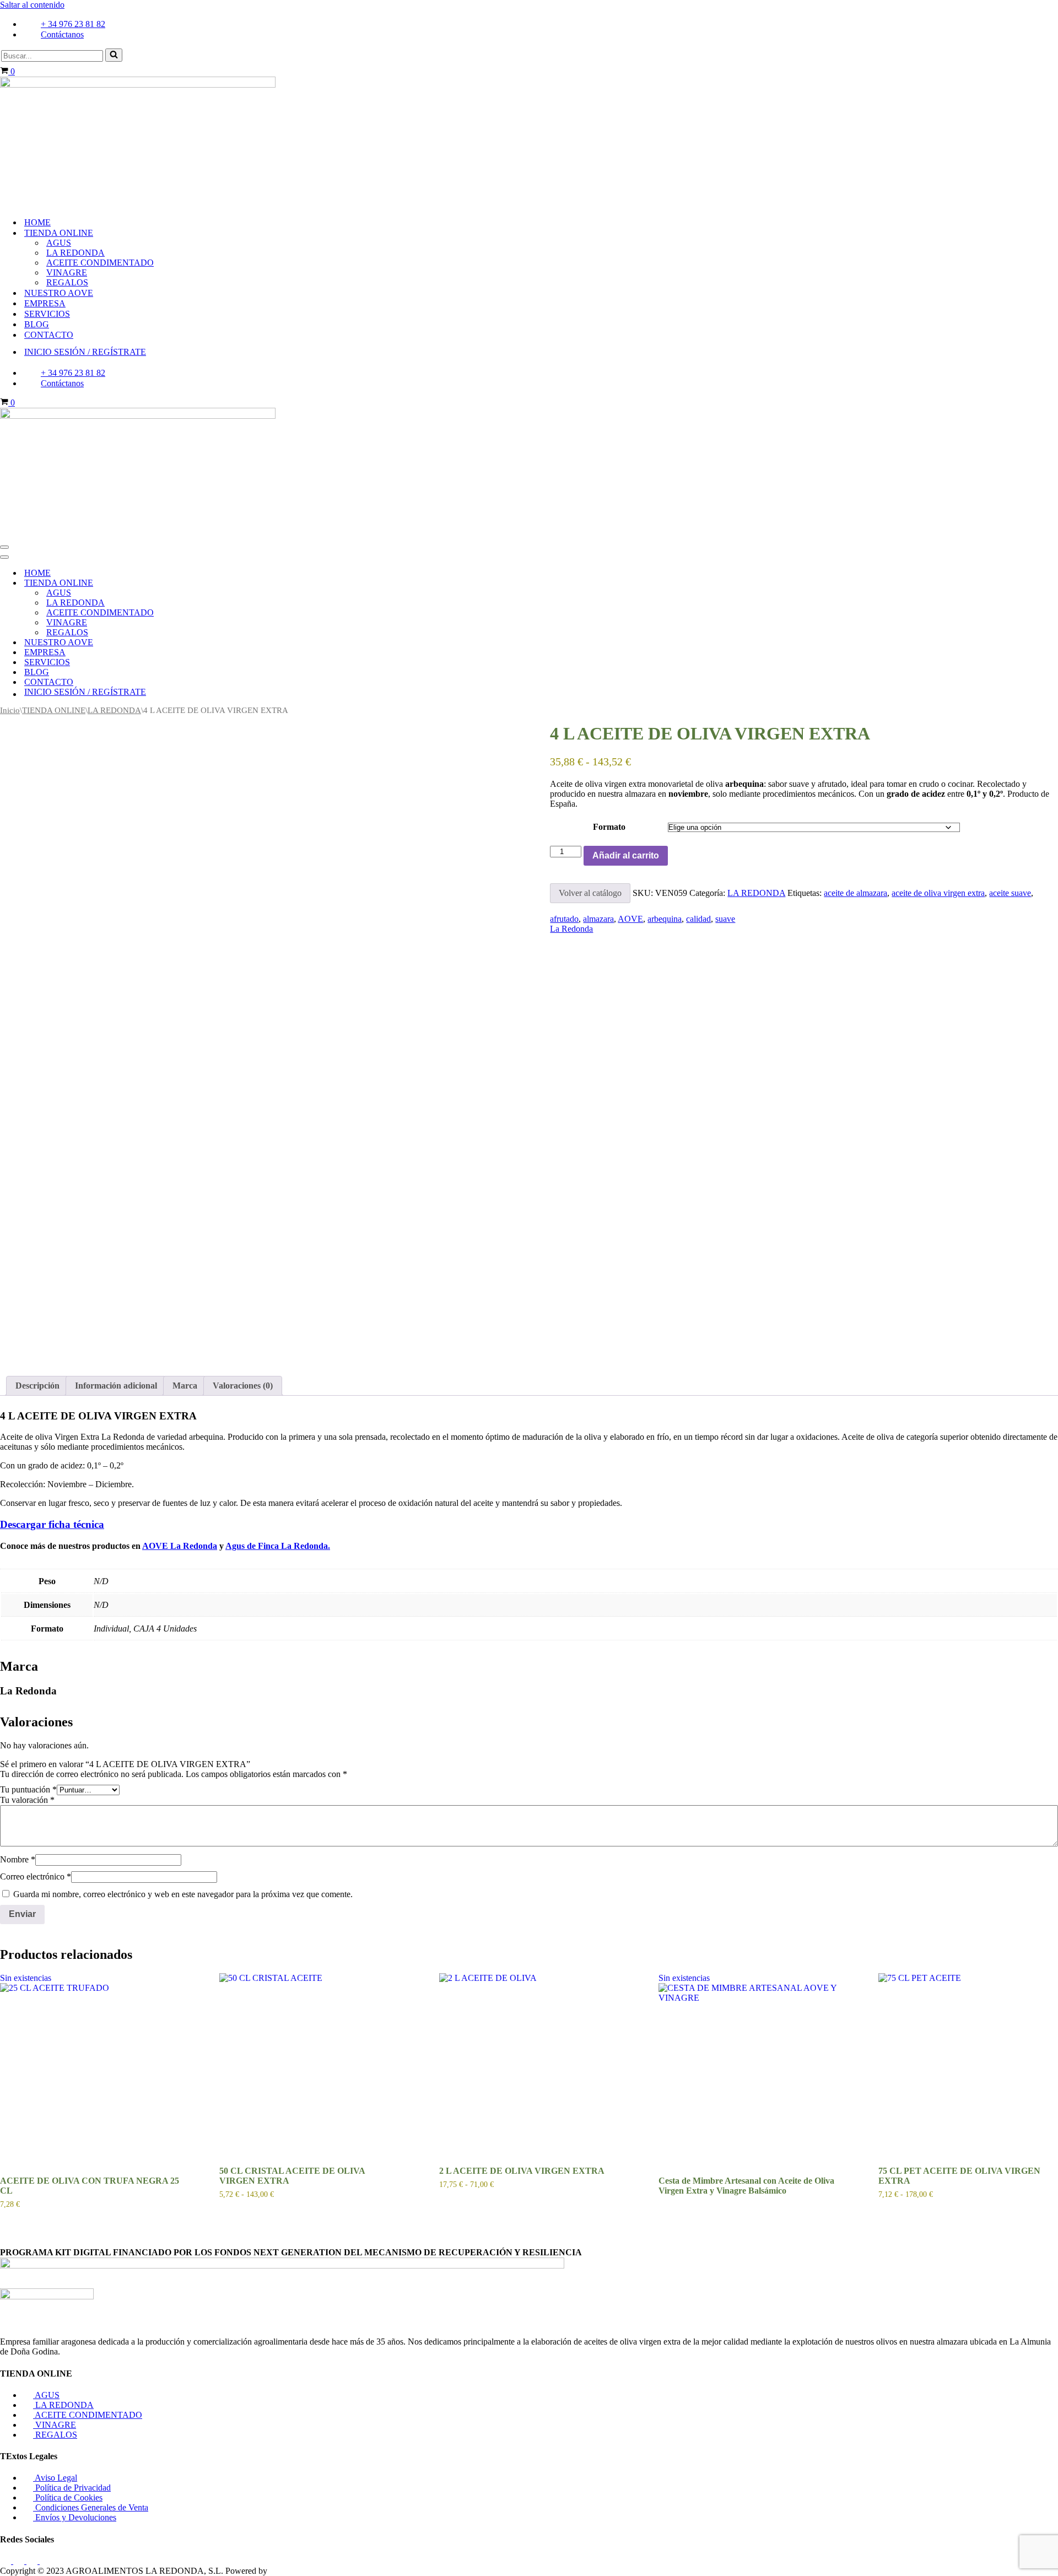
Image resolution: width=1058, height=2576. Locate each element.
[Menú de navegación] (4, 547)
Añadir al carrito (626, 855)
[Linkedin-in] (45, 2561)
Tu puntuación (28, 1789)
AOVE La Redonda (180, 1546)
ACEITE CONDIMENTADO (100, 263)
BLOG (37, 324)
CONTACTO (49, 335)
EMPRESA (45, 303)
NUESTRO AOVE (59, 293)
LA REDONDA (75, 253)
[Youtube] (33, 2561)
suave (725, 919)
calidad (698, 919)
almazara (598, 919)
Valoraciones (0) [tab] (243, 1386)
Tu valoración (27, 1800)
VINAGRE (67, 272)
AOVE (630, 919)
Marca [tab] (185, 1386)
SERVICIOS (47, 314)
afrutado (564, 919)
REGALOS (67, 282)
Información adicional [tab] (116, 1386)
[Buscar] (114, 55)
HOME (37, 222)
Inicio (10, 710)
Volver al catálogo (590, 893)
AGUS (59, 243)
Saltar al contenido (32, 5)
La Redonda (571, 929)
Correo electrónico (36, 1876)
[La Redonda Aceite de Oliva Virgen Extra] (138, 85)
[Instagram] (20, 2561)
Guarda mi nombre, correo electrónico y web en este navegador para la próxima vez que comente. (183, 1894)
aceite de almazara (855, 893)
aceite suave (1010, 893)
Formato (609, 827)
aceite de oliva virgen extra (938, 893)
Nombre (18, 1859)
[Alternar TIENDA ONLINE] (193, 583)
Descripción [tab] (37, 1386)
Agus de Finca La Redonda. (278, 1546)
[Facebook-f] (7, 2561)
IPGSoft (284, 2571)
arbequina (665, 919)
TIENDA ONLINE (54, 710)
